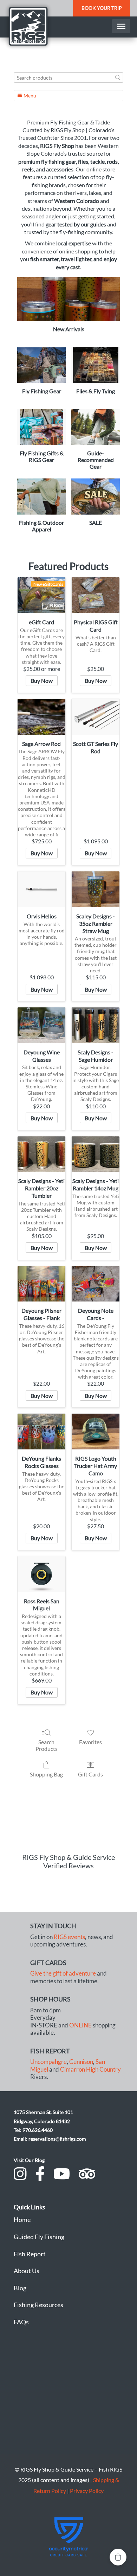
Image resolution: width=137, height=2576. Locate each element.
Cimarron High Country (90, 2069)
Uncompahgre (48, 2062)
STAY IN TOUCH (53, 1926)
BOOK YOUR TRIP (102, 8)
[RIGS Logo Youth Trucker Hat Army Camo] (96, 1432)
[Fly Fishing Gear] (41, 365)
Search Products (47, 1745)
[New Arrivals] (68, 299)
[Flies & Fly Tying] (96, 365)
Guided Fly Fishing (39, 2237)
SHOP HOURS (50, 1999)
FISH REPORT (50, 2051)
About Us (27, 2271)
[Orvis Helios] (41, 889)
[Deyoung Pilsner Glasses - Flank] (41, 1284)
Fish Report (30, 2254)
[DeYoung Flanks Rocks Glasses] (41, 1432)
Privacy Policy (87, 2491)
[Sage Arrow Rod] (41, 717)
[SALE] (96, 497)
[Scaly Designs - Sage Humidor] (96, 1025)
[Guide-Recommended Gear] (96, 427)
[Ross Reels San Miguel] (41, 1574)
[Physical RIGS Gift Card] (96, 595)
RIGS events (69, 1937)
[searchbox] (68, 78)
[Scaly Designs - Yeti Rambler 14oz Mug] (96, 1154)
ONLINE (80, 2025)
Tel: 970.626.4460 (33, 2130)
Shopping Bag (46, 1774)
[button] (118, 2557)
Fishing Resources (38, 2305)
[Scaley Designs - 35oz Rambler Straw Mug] (96, 889)
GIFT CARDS (48, 1963)
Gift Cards (90, 1774)
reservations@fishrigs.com (57, 2139)
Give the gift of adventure (63, 1973)
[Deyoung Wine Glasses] (41, 1025)
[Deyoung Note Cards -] (96, 1284)
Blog (20, 2288)
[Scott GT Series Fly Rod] (96, 717)
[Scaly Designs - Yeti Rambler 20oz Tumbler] (41, 1154)
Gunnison (81, 2062)
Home (22, 2220)
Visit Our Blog (29, 2160)
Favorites (90, 1742)
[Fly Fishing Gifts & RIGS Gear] (41, 427)
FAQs (21, 2322)
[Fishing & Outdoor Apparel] (41, 497)
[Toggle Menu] (121, 26)
